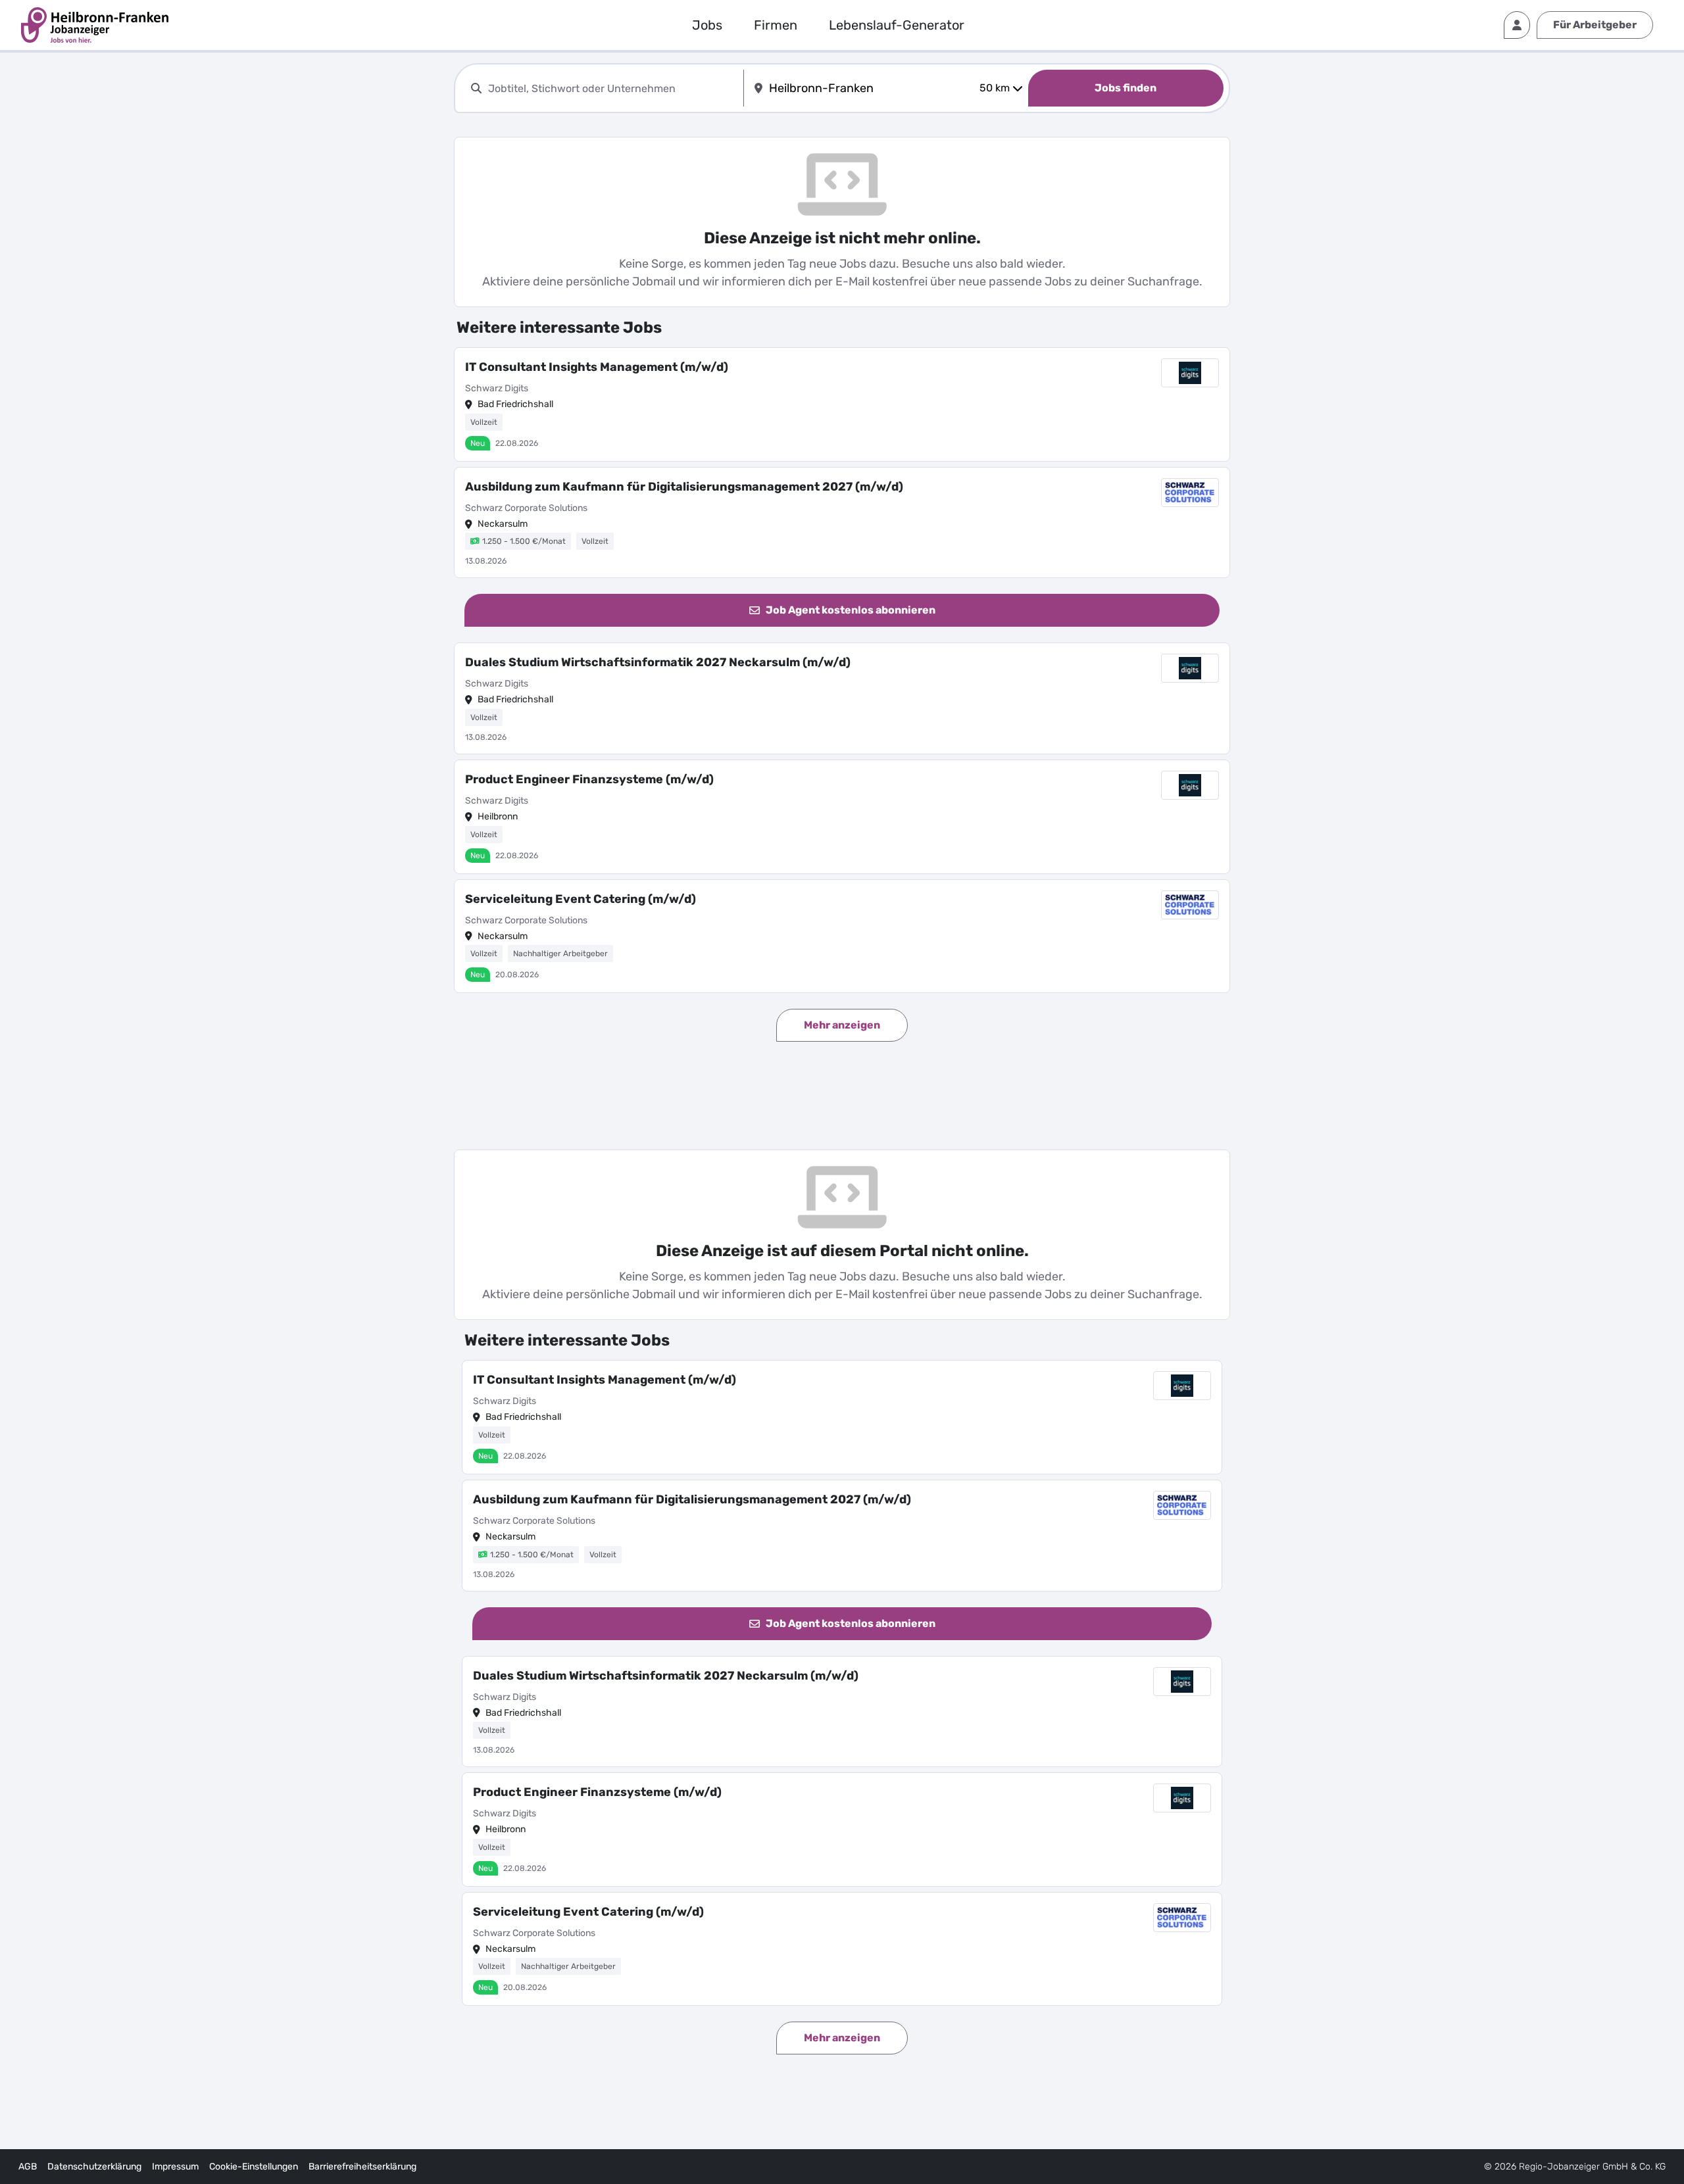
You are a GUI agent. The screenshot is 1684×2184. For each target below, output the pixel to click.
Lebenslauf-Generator (897, 25)
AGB (28, 2167)
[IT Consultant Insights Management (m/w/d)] (842, 404)
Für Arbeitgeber (1595, 25)
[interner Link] (95, 25)
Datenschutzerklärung (94, 2167)
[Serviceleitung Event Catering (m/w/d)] (842, 936)
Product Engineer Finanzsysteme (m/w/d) (589, 779)
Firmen (776, 25)
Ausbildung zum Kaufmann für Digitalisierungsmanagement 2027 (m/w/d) (684, 487)
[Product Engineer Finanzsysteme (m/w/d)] (842, 817)
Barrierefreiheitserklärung (362, 2167)
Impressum (175, 2167)
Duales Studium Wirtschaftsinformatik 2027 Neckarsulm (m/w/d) (658, 662)
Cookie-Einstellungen (254, 2167)
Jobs (707, 25)
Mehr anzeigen (842, 1025)
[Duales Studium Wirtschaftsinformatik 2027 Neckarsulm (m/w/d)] (842, 698)
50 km (995, 88)
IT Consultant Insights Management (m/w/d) (597, 367)
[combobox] (613, 88)
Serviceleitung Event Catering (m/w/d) (581, 899)
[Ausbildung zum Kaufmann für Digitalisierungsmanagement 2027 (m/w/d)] (842, 523)
